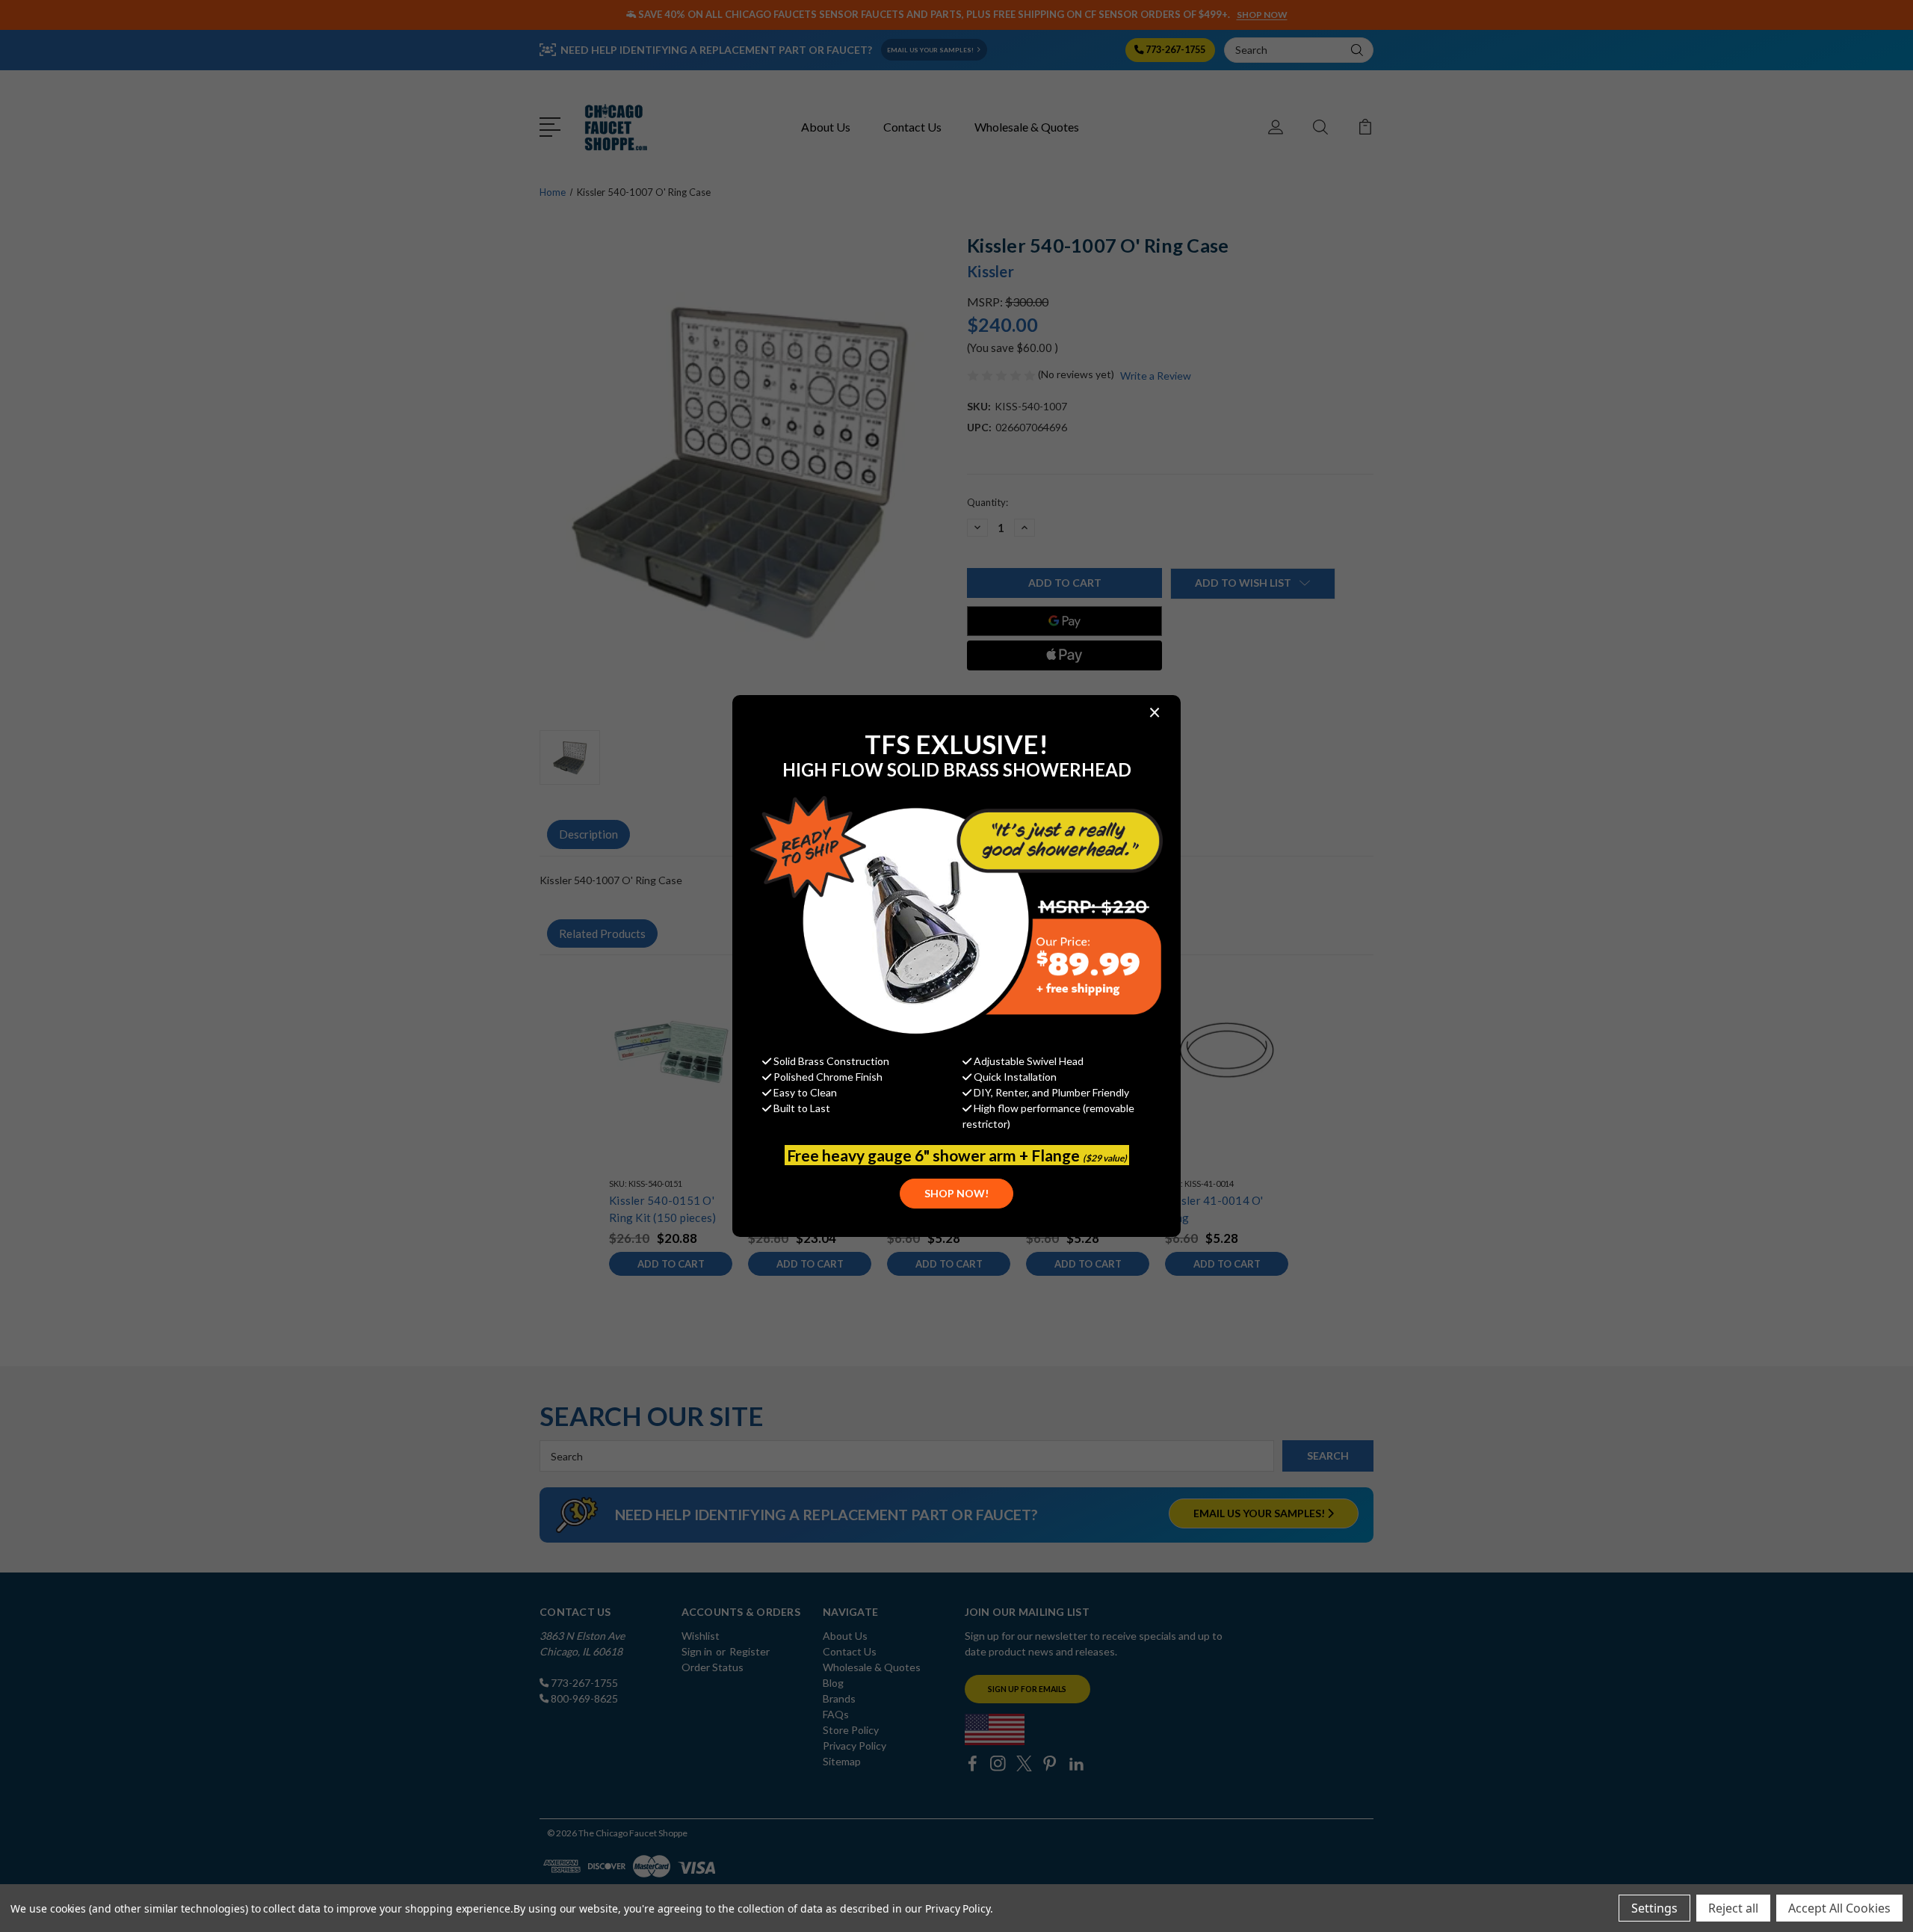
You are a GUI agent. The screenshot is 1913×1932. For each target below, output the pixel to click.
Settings (1654, 1908)
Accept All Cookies (1839, 1908)
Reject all (1733, 1908)
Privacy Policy (958, 1908)
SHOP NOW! (956, 1193)
